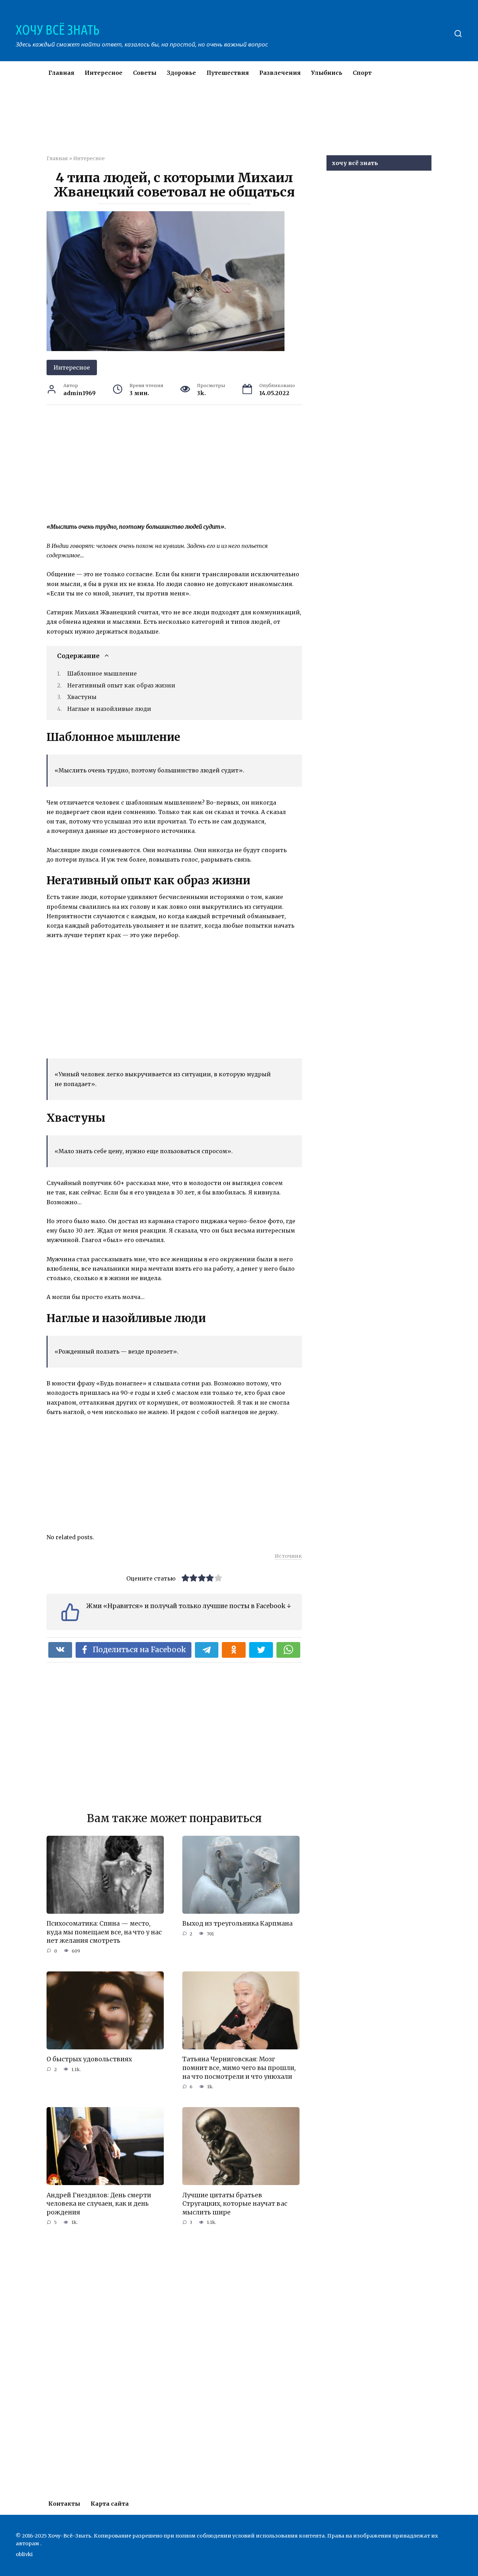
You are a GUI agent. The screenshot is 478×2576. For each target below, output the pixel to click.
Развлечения (280, 73)
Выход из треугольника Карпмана (237, 1924)
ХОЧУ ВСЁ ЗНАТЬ (58, 30)
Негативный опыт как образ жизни (121, 685)
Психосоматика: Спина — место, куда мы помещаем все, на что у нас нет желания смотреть (104, 1932)
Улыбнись (327, 73)
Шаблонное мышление (102, 673)
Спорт (362, 73)
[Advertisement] (218, 124)
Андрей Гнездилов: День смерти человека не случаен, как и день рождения (99, 2203)
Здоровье (181, 73)
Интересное (104, 73)
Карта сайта (110, 2504)
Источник (288, 1556)
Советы (145, 73)
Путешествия (228, 73)
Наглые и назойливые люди (109, 709)
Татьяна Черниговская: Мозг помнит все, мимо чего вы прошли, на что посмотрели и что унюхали (239, 2068)
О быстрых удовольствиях (89, 2059)
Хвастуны (82, 697)
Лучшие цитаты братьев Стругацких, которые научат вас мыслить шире (235, 2203)
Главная (61, 73)
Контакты (64, 2504)
